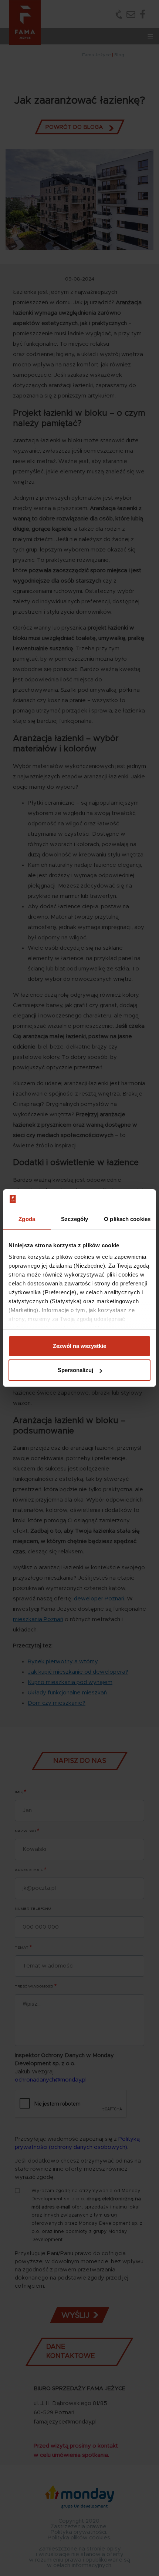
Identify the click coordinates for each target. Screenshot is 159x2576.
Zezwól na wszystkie (79, 1346)
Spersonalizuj (75, 1370)
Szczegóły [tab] (75, 1219)
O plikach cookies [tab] (127, 1219)
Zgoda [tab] (27, 1219)
